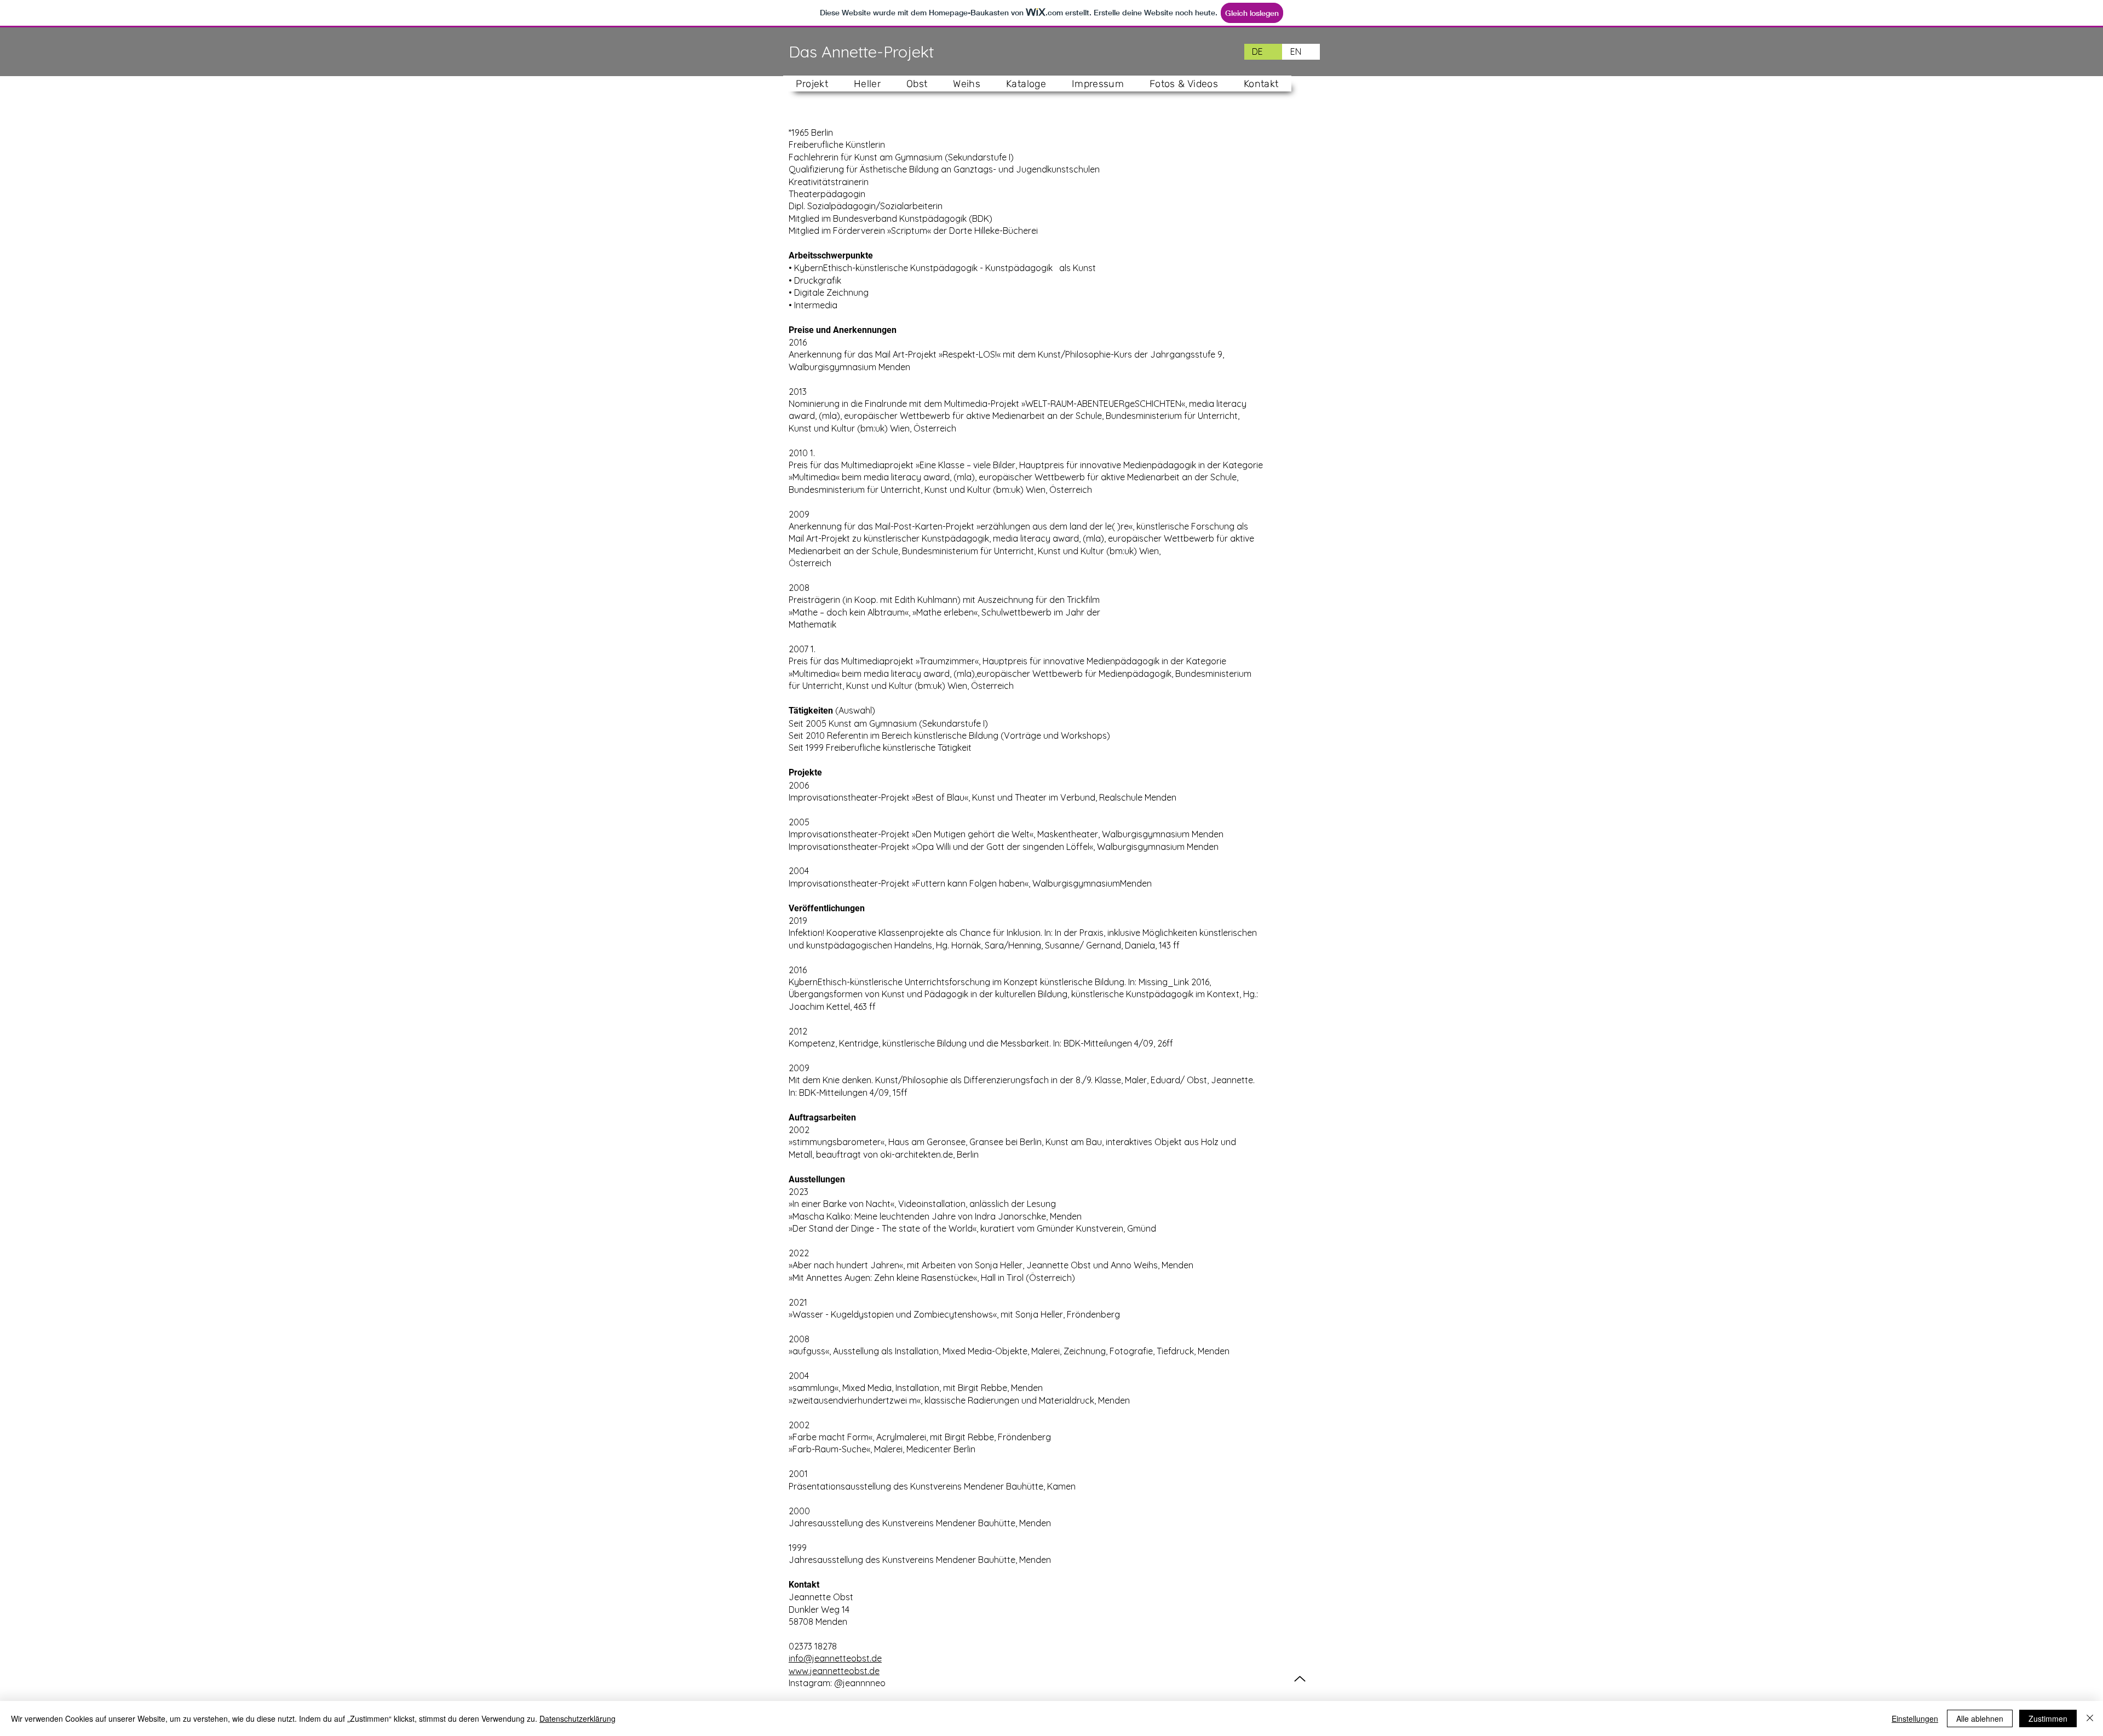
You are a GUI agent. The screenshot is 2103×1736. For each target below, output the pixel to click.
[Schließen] (2090, 1718)
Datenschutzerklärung (578, 1718)
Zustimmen (2048, 1718)
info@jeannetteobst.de (835, 1658)
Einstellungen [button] (1915, 1718)
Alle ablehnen (1980, 1718)
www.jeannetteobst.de (834, 1671)
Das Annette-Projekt (861, 51)
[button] (867, 84)
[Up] (1300, 1679)
